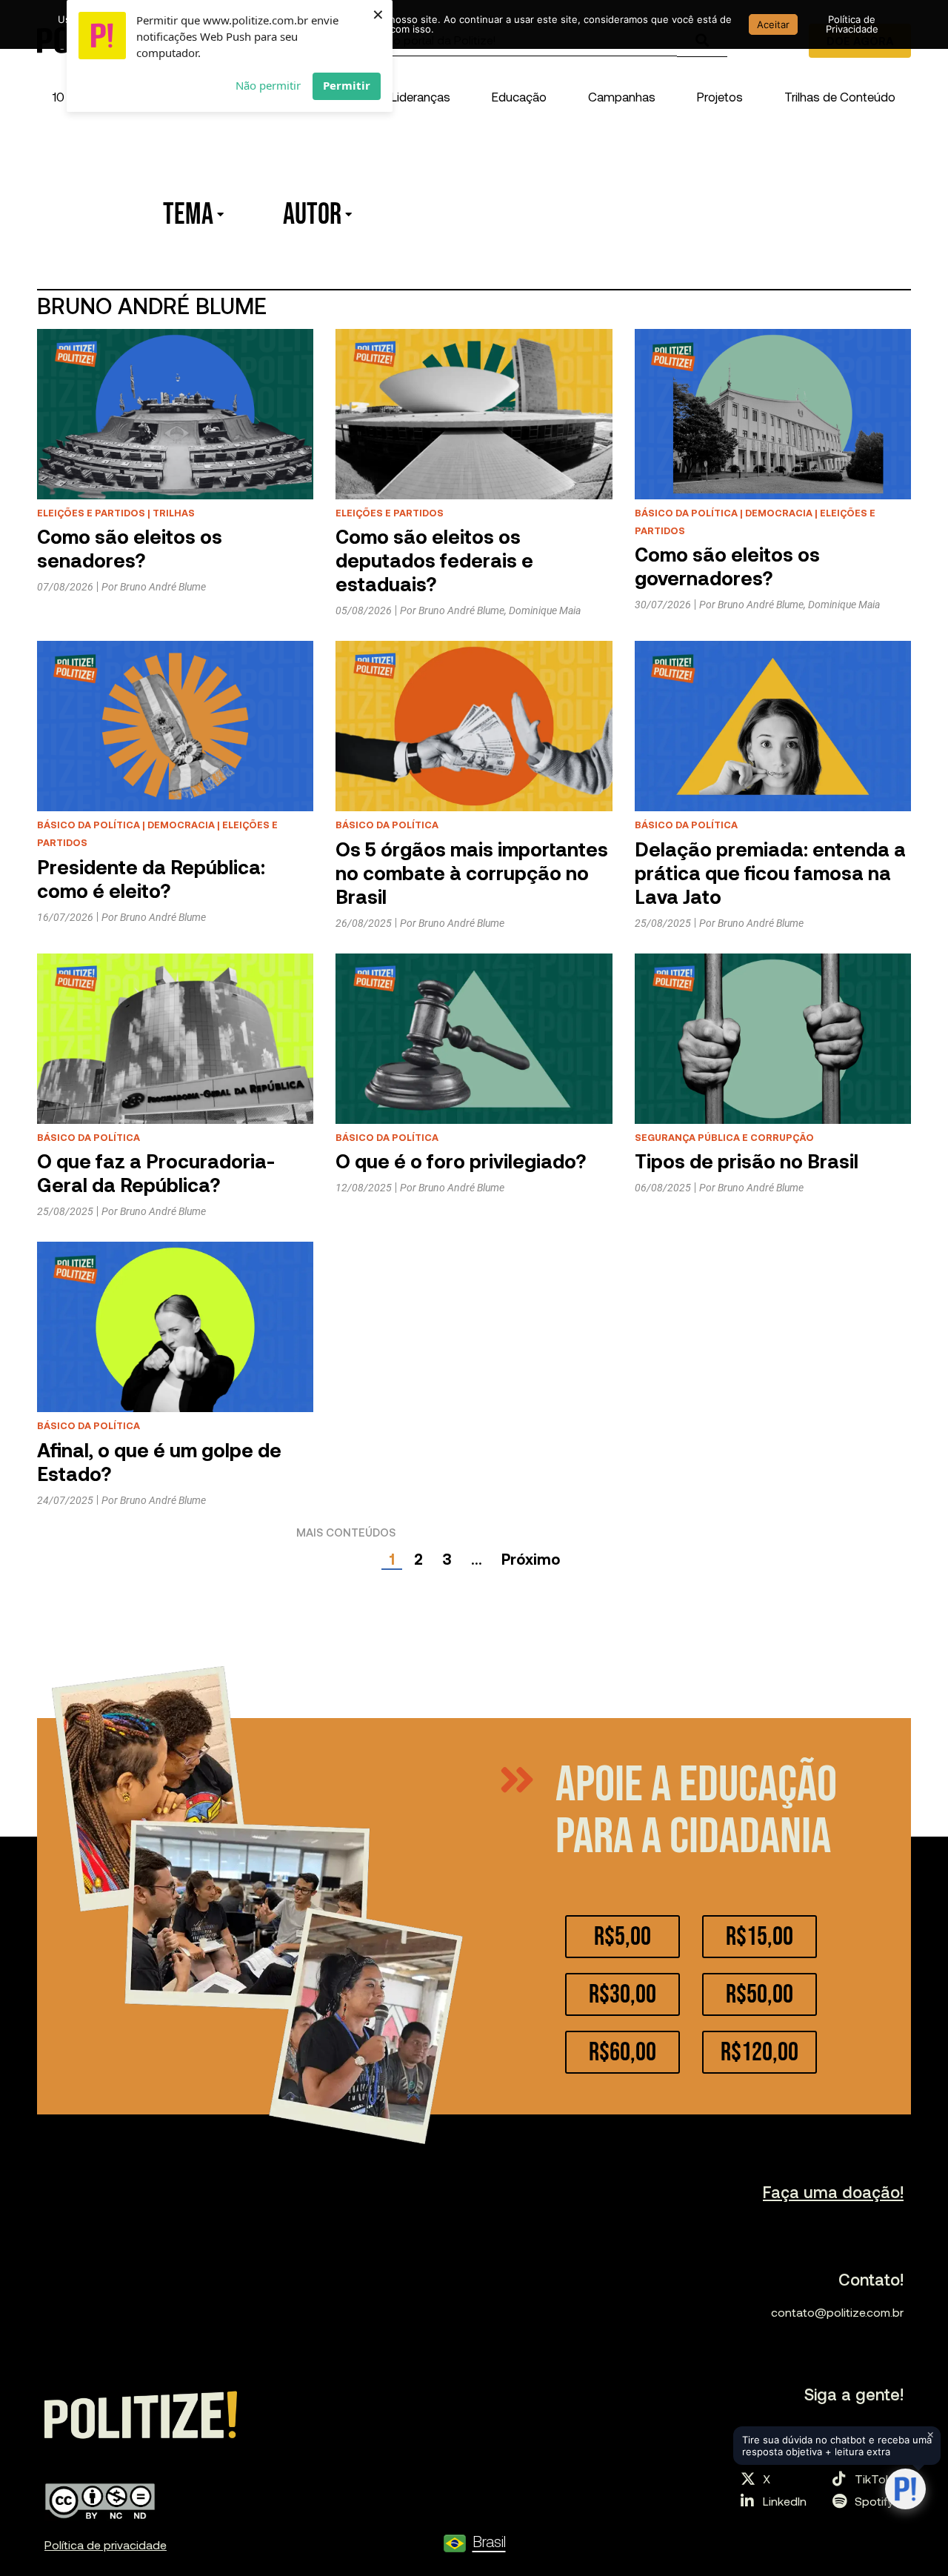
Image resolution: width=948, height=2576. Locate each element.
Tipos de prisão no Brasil (747, 1161)
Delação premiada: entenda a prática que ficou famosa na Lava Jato (770, 872)
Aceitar (773, 24)
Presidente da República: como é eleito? (151, 878)
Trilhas (174, 513)
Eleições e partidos (91, 513)
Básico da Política (686, 513)
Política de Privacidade (852, 24)
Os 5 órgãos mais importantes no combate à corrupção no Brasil (472, 872)
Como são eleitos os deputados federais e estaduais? (434, 560)
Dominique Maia (545, 610)
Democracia (779, 513)
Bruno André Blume (163, 587)
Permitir (347, 85)
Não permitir (268, 85)
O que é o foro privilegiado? (461, 1161)
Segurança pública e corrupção (724, 1137)
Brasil (489, 2541)
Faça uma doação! (833, 2191)
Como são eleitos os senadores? (130, 548)
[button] (421, 96)
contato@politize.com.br (837, 2312)
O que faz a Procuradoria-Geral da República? (156, 1172)
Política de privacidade (106, 2545)
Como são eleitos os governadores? (727, 566)
